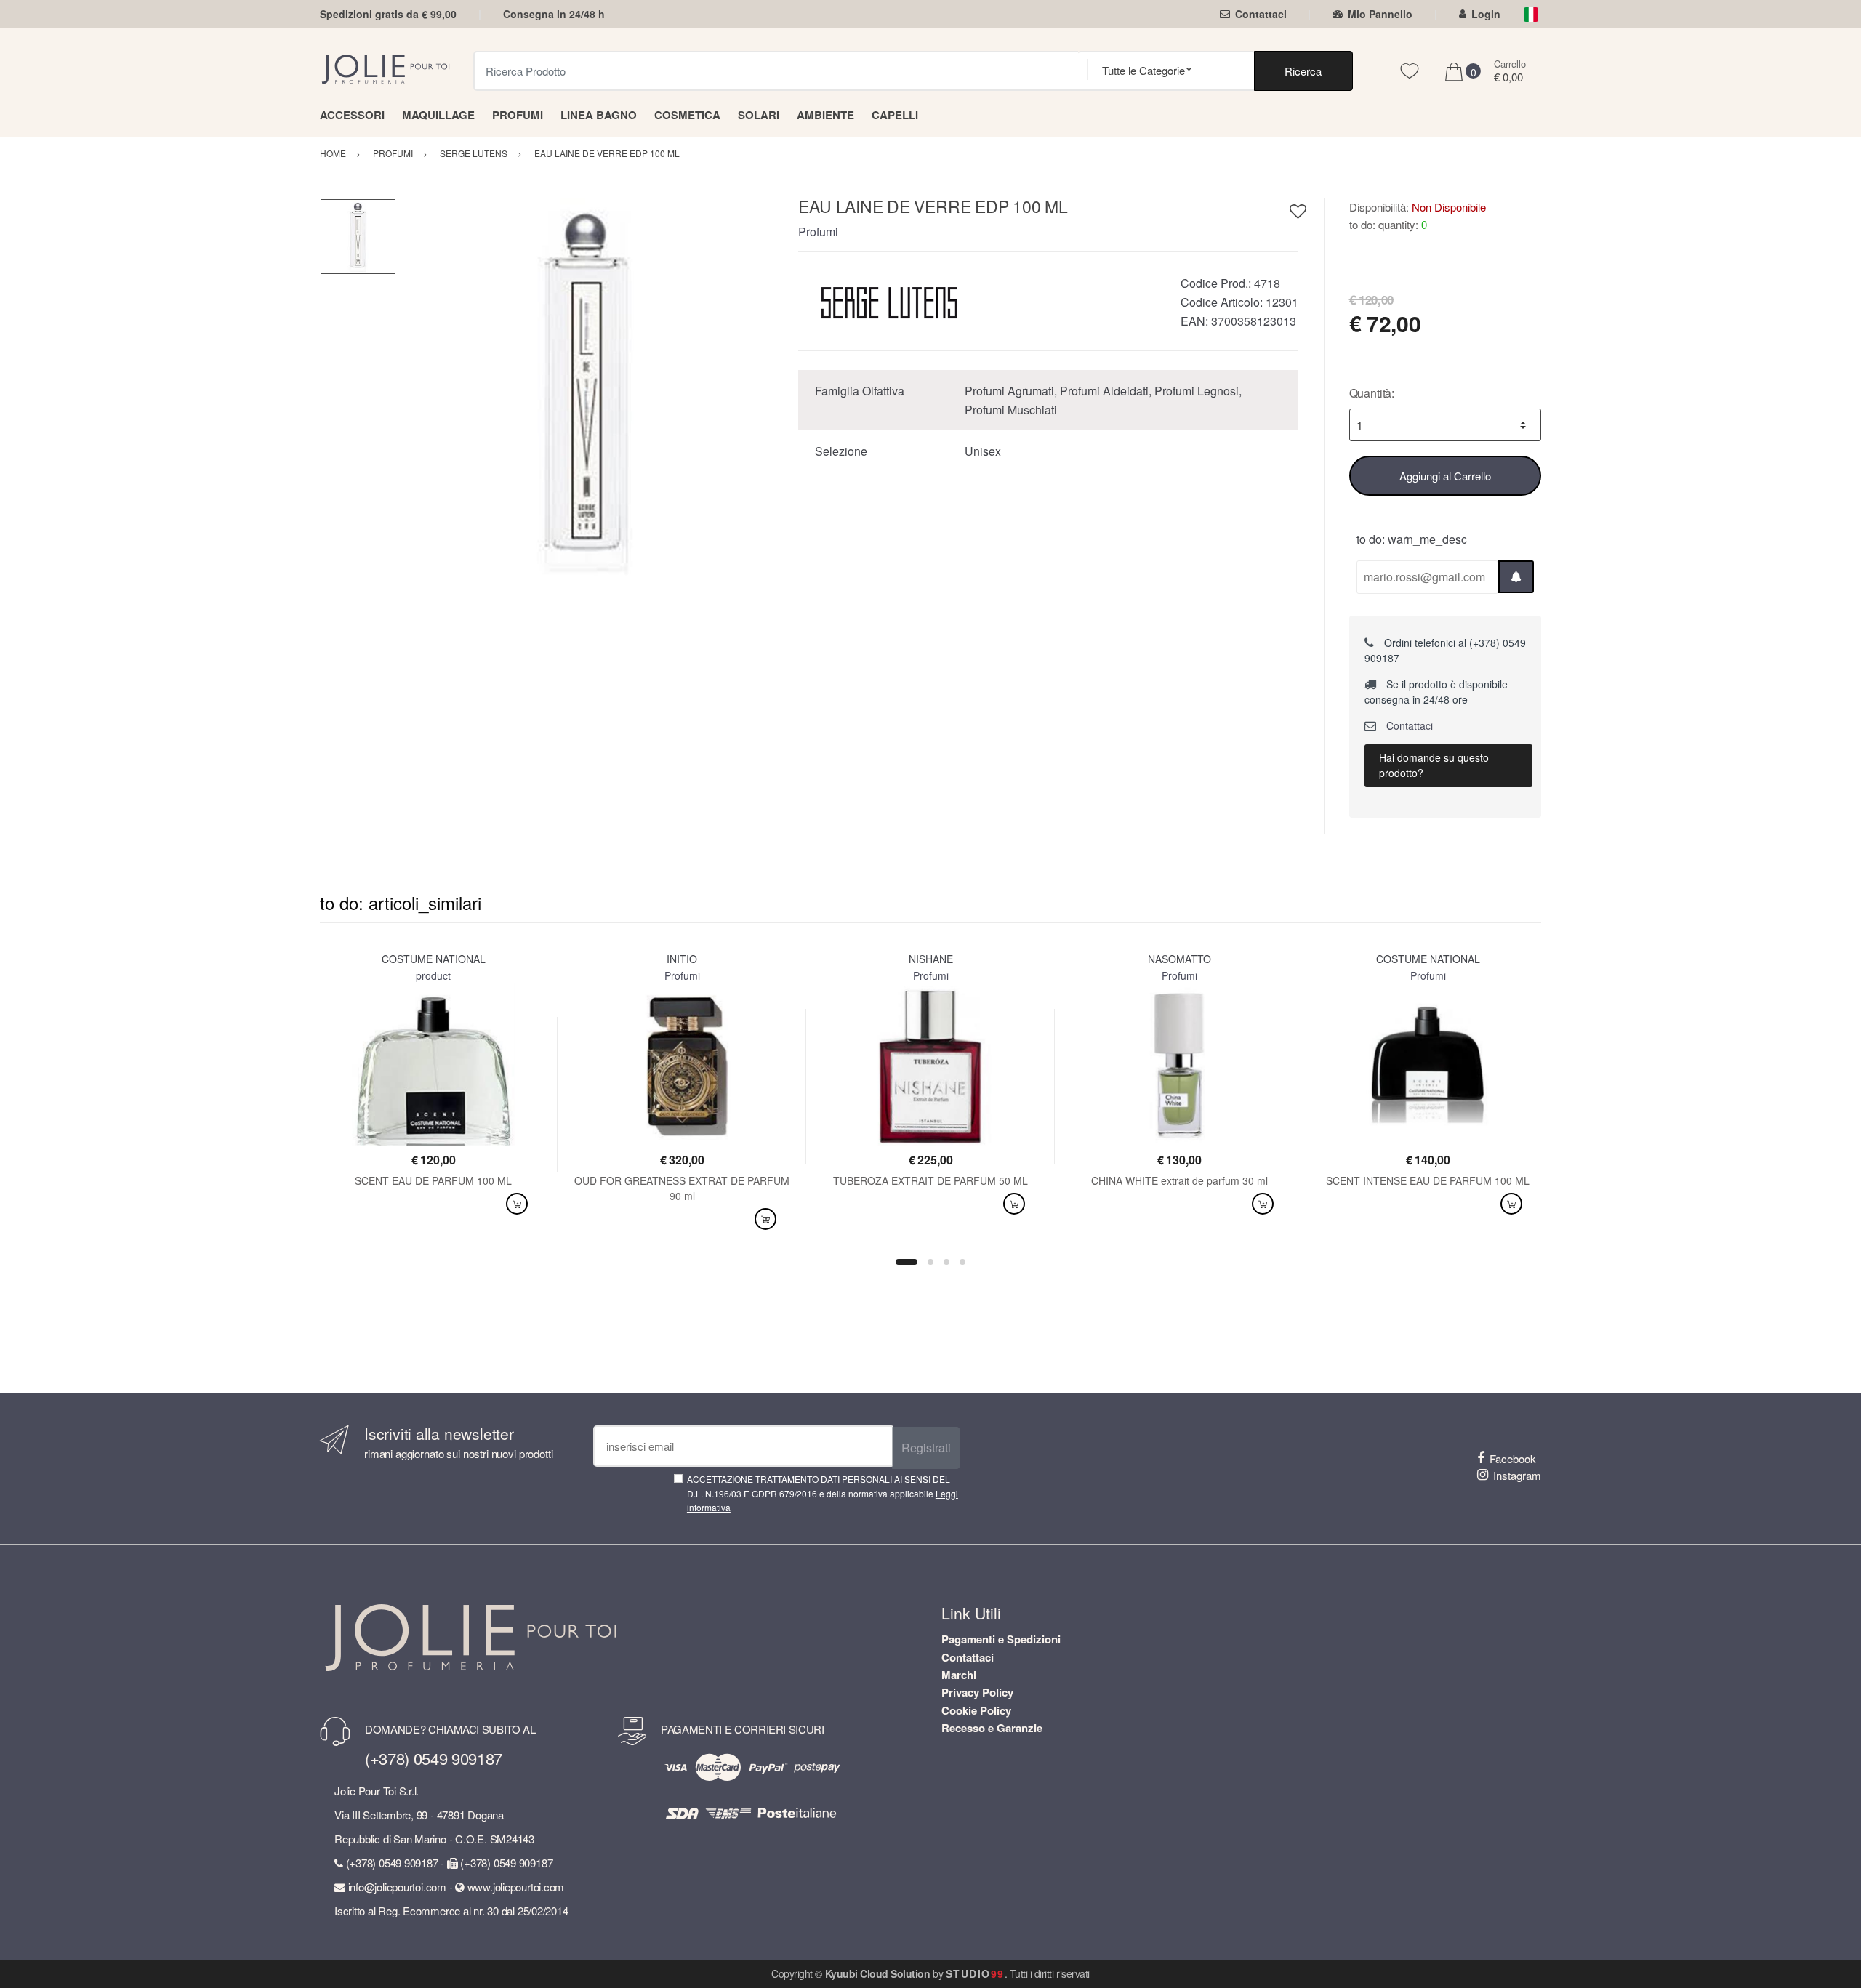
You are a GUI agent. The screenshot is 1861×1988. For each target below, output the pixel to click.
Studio (975, 1973)
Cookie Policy (976, 1710)
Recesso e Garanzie (992, 1728)
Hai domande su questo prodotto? (1434, 765)
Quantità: (1372, 393)
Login (1486, 14)
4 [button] (962, 1262)
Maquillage (438, 115)
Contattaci (1261, 14)
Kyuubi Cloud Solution (878, 1973)
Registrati (926, 1448)
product (433, 975)
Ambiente (825, 115)
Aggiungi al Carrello (1445, 476)
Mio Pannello (1380, 14)
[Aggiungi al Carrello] (517, 1204)
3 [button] (946, 1262)
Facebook (1513, 1458)
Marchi (959, 1675)
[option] (587, 389)
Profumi (518, 115)
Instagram (1517, 1475)
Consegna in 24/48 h (554, 14)
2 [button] (930, 1262)
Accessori (352, 115)
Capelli (895, 115)
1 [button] (907, 1262)
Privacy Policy (977, 1692)
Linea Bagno (599, 115)
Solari (759, 115)
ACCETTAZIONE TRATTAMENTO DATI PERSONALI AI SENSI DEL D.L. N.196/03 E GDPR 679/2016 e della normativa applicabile (823, 1493)
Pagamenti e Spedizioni (1001, 1639)
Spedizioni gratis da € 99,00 (388, 14)
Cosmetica (687, 115)
